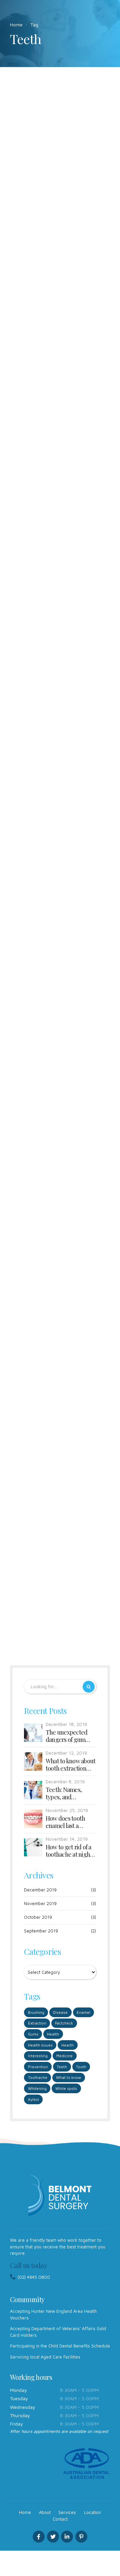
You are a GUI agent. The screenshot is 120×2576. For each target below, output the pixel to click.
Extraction (37, 2023)
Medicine (64, 2056)
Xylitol (33, 2099)
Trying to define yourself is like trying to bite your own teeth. (60, 961)
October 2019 (38, 1917)
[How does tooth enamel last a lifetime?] (60, 138)
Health (53, 2034)
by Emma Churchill (49, 99)
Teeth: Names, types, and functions (64, 1793)
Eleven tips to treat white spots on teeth (55, 1555)
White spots (66, 2088)
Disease (60, 2012)
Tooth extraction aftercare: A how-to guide (52, 745)
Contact (60, 2519)
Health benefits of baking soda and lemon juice (49, 1091)
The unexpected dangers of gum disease (67, 1736)
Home (16, 25)
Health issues (40, 2045)
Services (67, 2512)
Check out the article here (59, 402)
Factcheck (28, 1537)
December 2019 (40, 1890)
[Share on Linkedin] (67, 267)
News (52, 177)
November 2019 (40, 1903)
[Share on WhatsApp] (81, 267)
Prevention (47, 720)
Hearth (67, 2045)
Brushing (27, 496)
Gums (33, 2034)
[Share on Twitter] (53, 267)
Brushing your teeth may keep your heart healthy (55, 521)
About (45, 2512)
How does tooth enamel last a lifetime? (59, 196)
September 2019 (41, 1931)
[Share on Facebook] (39, 267)
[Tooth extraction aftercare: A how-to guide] (60, 681)
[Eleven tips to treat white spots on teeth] (60, 1497)
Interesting (29, 177)
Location (92, 2512)
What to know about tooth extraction (71, 1765)
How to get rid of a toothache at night (69, 1851)
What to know (68, 2077)
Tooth (81, 2067)
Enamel (83, 2012)
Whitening (37, 2088)
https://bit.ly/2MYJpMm (60, 426)
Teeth (71, 177)
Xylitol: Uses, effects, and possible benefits (58, 1329)
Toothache (38, 2077)
